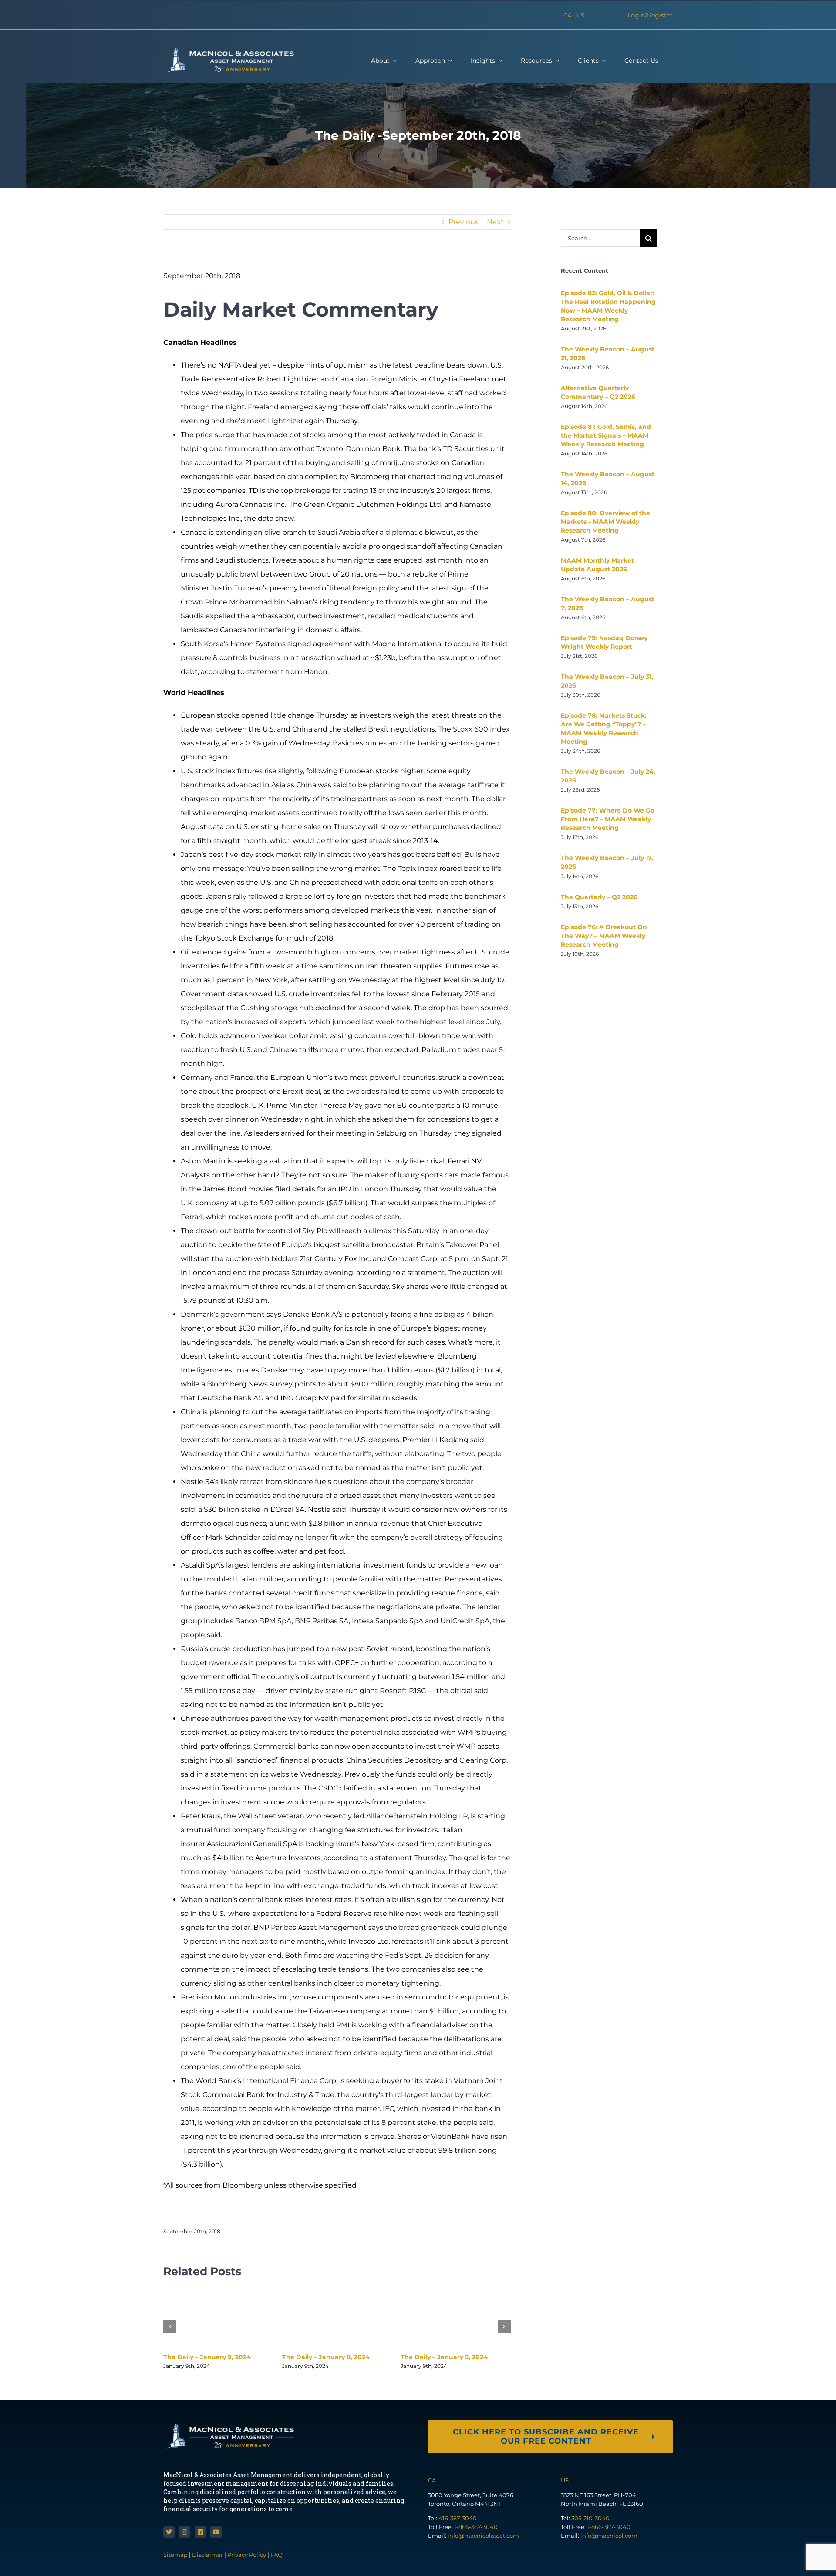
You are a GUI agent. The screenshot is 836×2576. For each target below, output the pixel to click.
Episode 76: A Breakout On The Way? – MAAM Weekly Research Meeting (604, 936)
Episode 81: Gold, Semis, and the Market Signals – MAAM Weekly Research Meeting (606, 435)
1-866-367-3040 (476, 2527)
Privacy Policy (247, 2555)
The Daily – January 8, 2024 (326, 2357)
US (580, 15)
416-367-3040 (458, 2518)
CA (567, 15)
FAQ (276, 2555)
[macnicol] (229, 51)
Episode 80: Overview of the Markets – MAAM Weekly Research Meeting (605, 522)
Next (495, 222)
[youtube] (216, 2532)
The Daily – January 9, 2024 (207, 2357)
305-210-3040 (590, 2518)
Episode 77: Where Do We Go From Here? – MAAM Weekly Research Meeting (608, 819)
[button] (170, 2326)
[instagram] (185, 2532)
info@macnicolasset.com (483, 2536)
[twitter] (169, 2532)
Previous (464, 222)
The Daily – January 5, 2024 (444, 2357)
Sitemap (176, 2555)
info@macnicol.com (609, 2536)
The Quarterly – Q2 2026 (599, 897)
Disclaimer (207, 2555)
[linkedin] (200, 2532)
